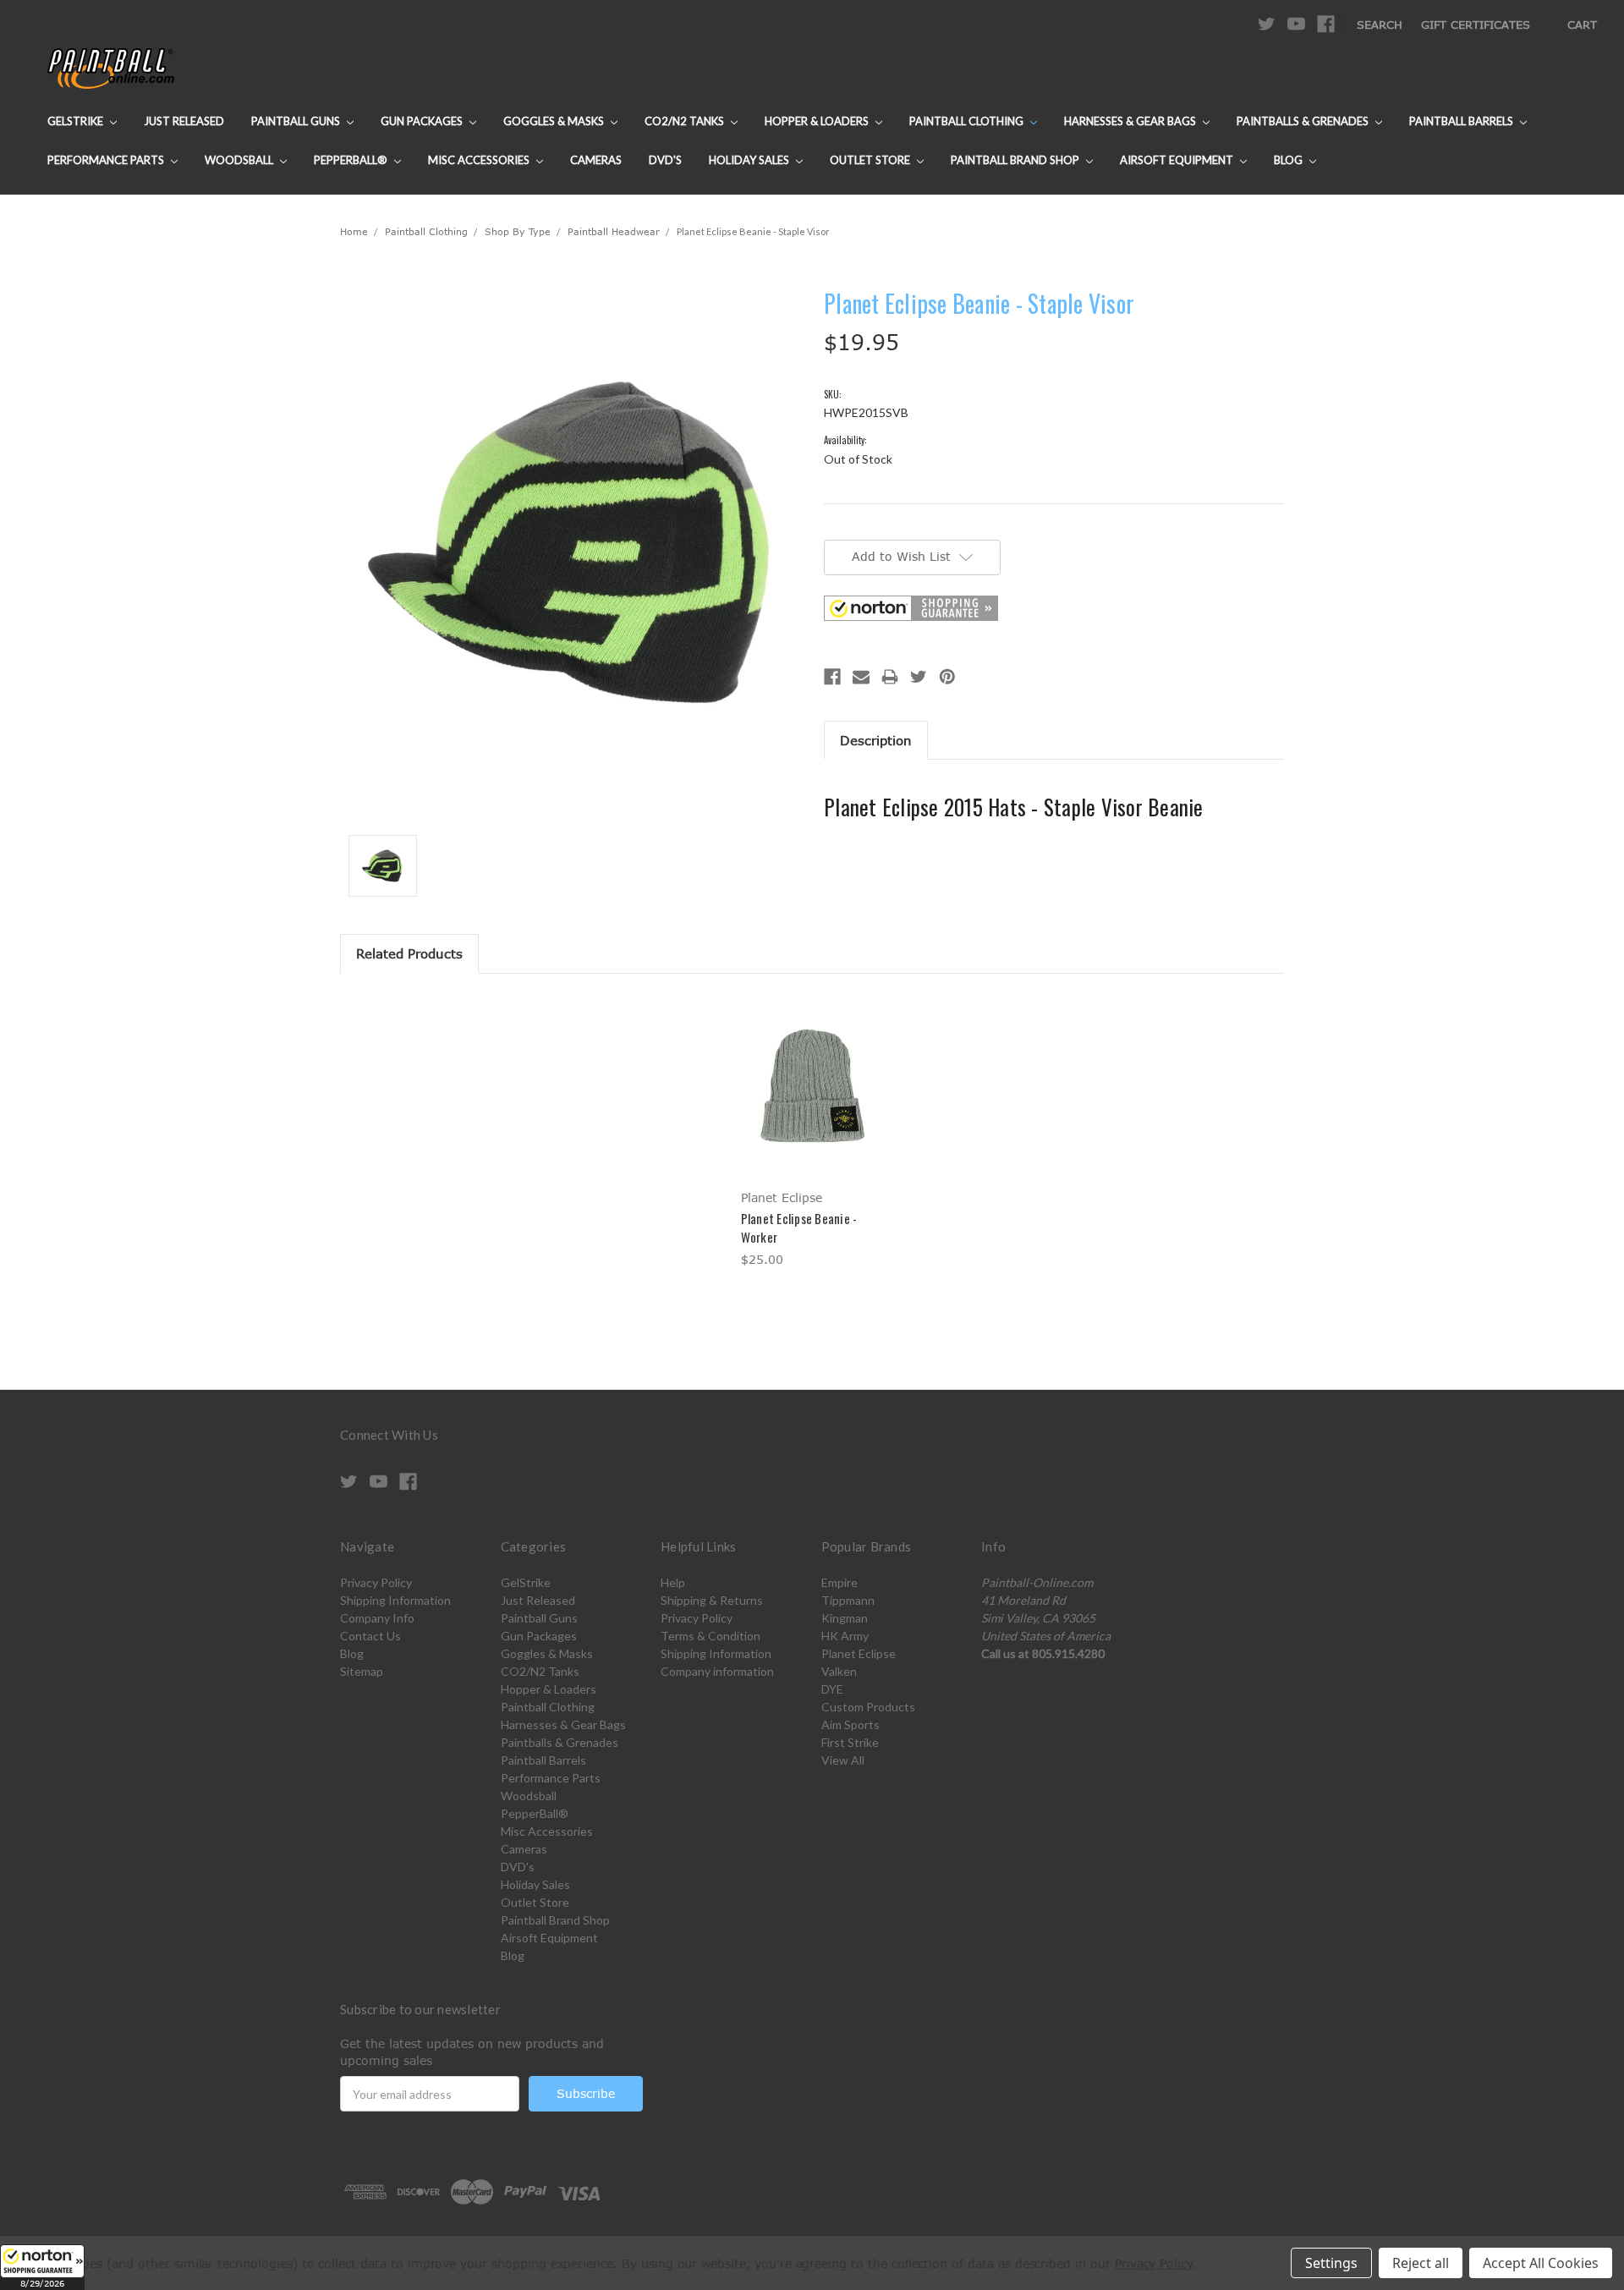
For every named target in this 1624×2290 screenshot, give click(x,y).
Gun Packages (423, 121)
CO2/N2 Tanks (686, 121)
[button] (42, 2267)
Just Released (184, 121)
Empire (839, 1582)
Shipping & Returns (712, 1600)
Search (1380, 25)
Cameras (596, 160)
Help (673, 1582)
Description (876, 740)
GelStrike (77, 121)
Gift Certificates (1476, 25)
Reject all (1421, 2263)
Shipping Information (395, 1600)
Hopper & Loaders (818, 121)
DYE (832, 1689)
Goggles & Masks (555, 121)
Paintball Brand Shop (1016, 160)
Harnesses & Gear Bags (1131, 121)
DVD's (665, 160)
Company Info (377, 1618)
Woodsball (240, 160)
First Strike (850, 1742)
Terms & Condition (710, 1636)
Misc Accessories (480, 160)
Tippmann (848, 1600)
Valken (839, 1671)
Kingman (845, 1618)
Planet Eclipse (859, 1653)
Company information (717, 1671)
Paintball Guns (297, 121)
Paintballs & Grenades (1304, 121)
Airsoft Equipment (1178, 160)
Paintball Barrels (1462, 121)
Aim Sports (850, 1724)
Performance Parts (107, 160)
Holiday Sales (750, 160)
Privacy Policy (376, 1582)
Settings (1331, 2263)
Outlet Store (871, 160)
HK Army (845, 1636)
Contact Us (370, 1636)
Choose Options (812, 1100)
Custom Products (868, 1707)
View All (843, 1760)
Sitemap (362, 1671)
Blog (1289, 160)
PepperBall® (352, 160)
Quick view (812, 1071)
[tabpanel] (812, 1133)
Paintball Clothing (968, 121)
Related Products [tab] (409, 953)
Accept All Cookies (1541, 2263)
